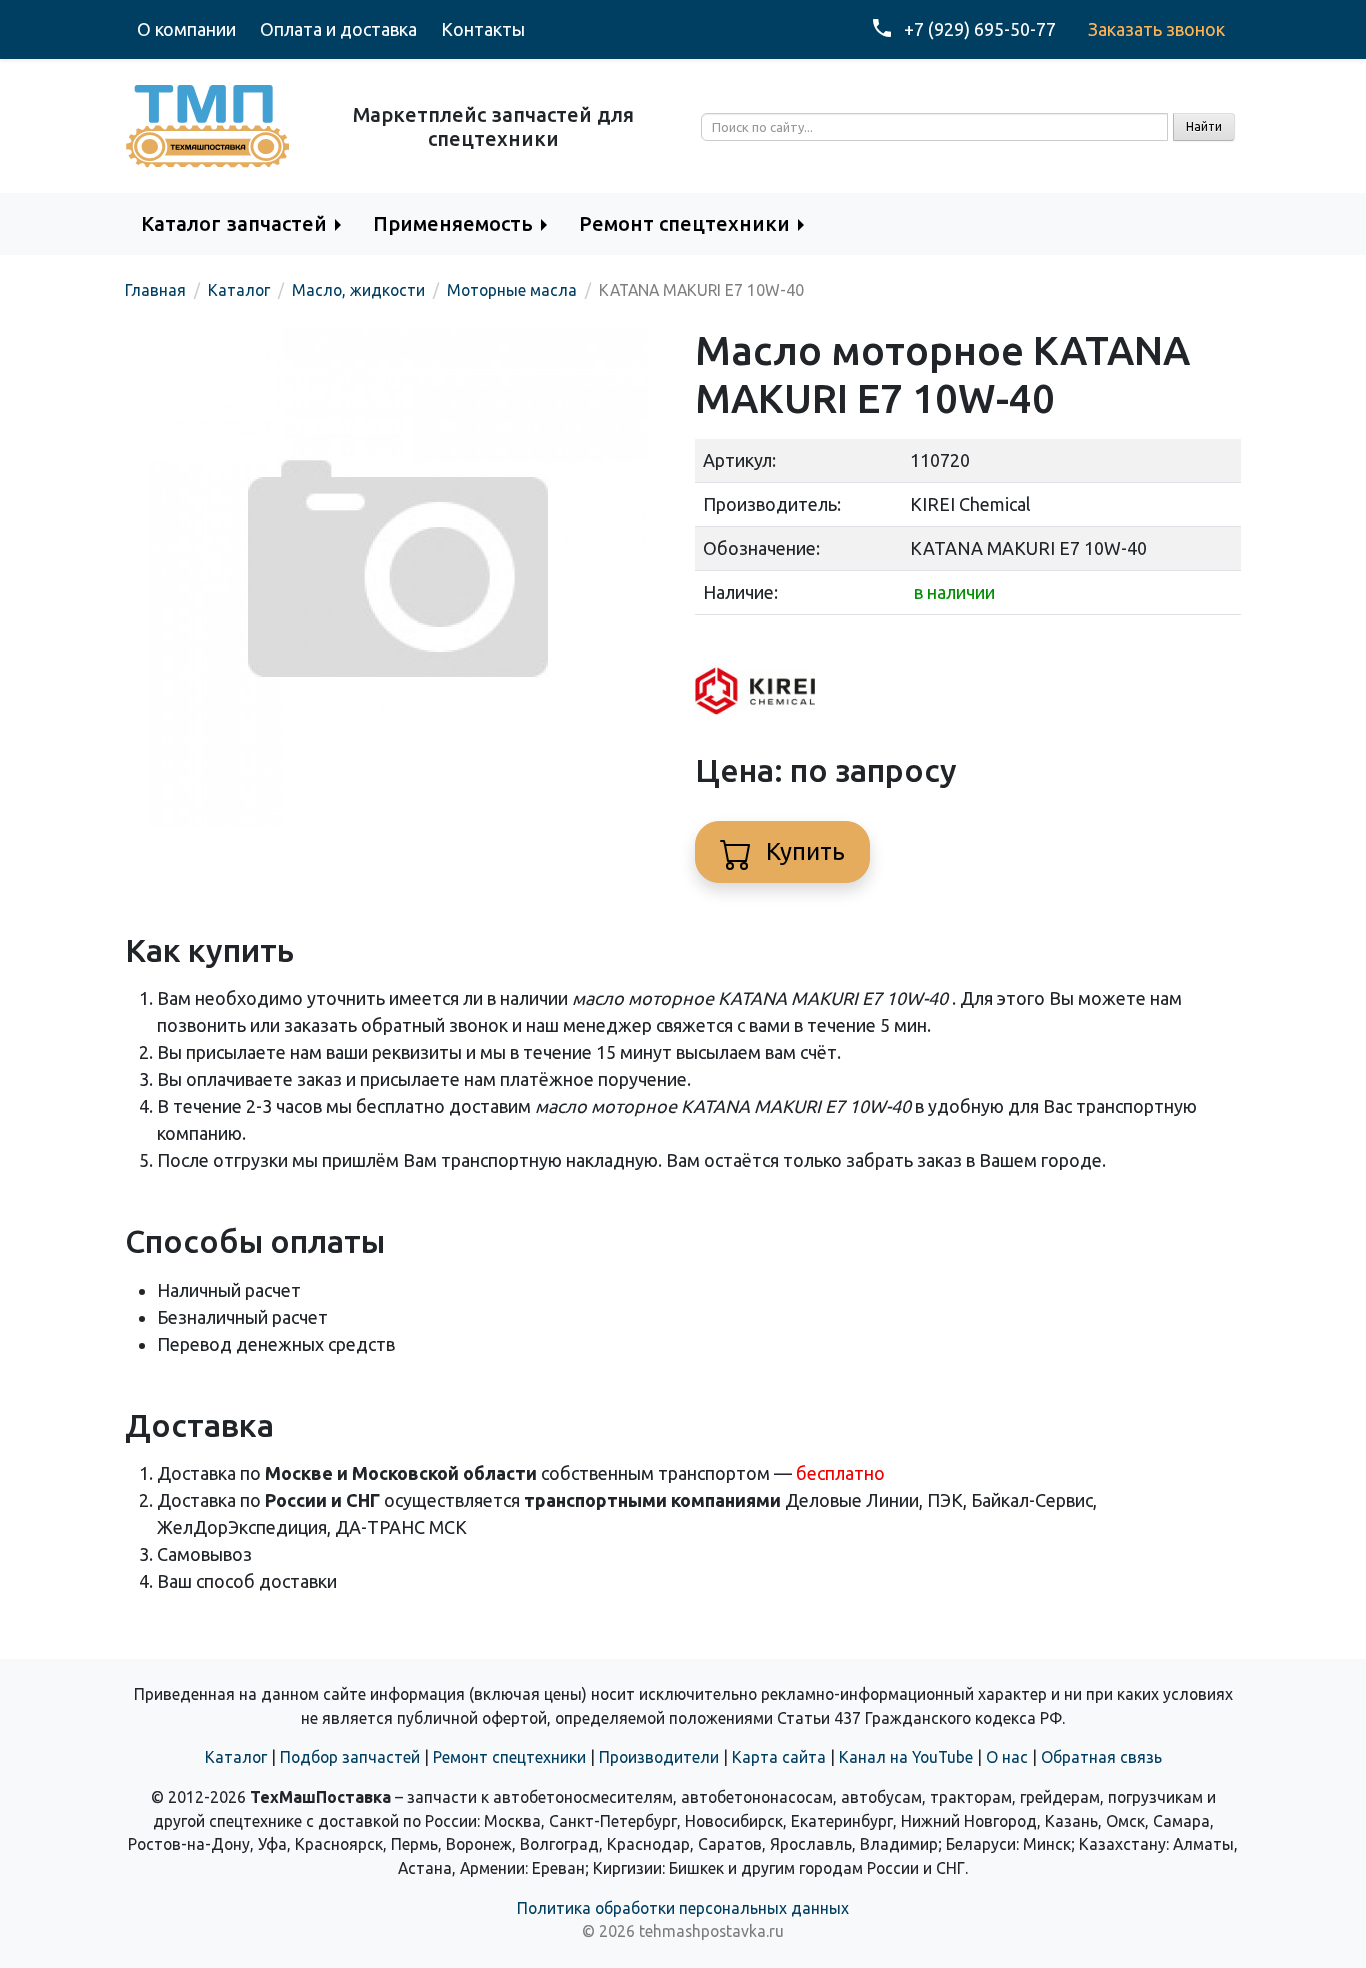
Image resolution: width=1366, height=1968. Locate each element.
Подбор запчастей (350, 1757)
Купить (802, 851)
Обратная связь (1101, 1757)
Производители (659, 1757)
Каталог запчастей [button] (234, 223)
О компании (186, 29)
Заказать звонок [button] (1156, 29)
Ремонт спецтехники (509, 1757)
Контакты (483, 29)
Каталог (236, 1757)
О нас (1007, 1757)
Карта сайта (779, 1757)
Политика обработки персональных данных (683, 1908)
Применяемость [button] (453, 223)
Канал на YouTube (906, 1757)
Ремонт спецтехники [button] (684, 223)
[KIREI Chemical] (755, 688)
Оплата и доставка (338, 29)
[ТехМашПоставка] (208, 124)
